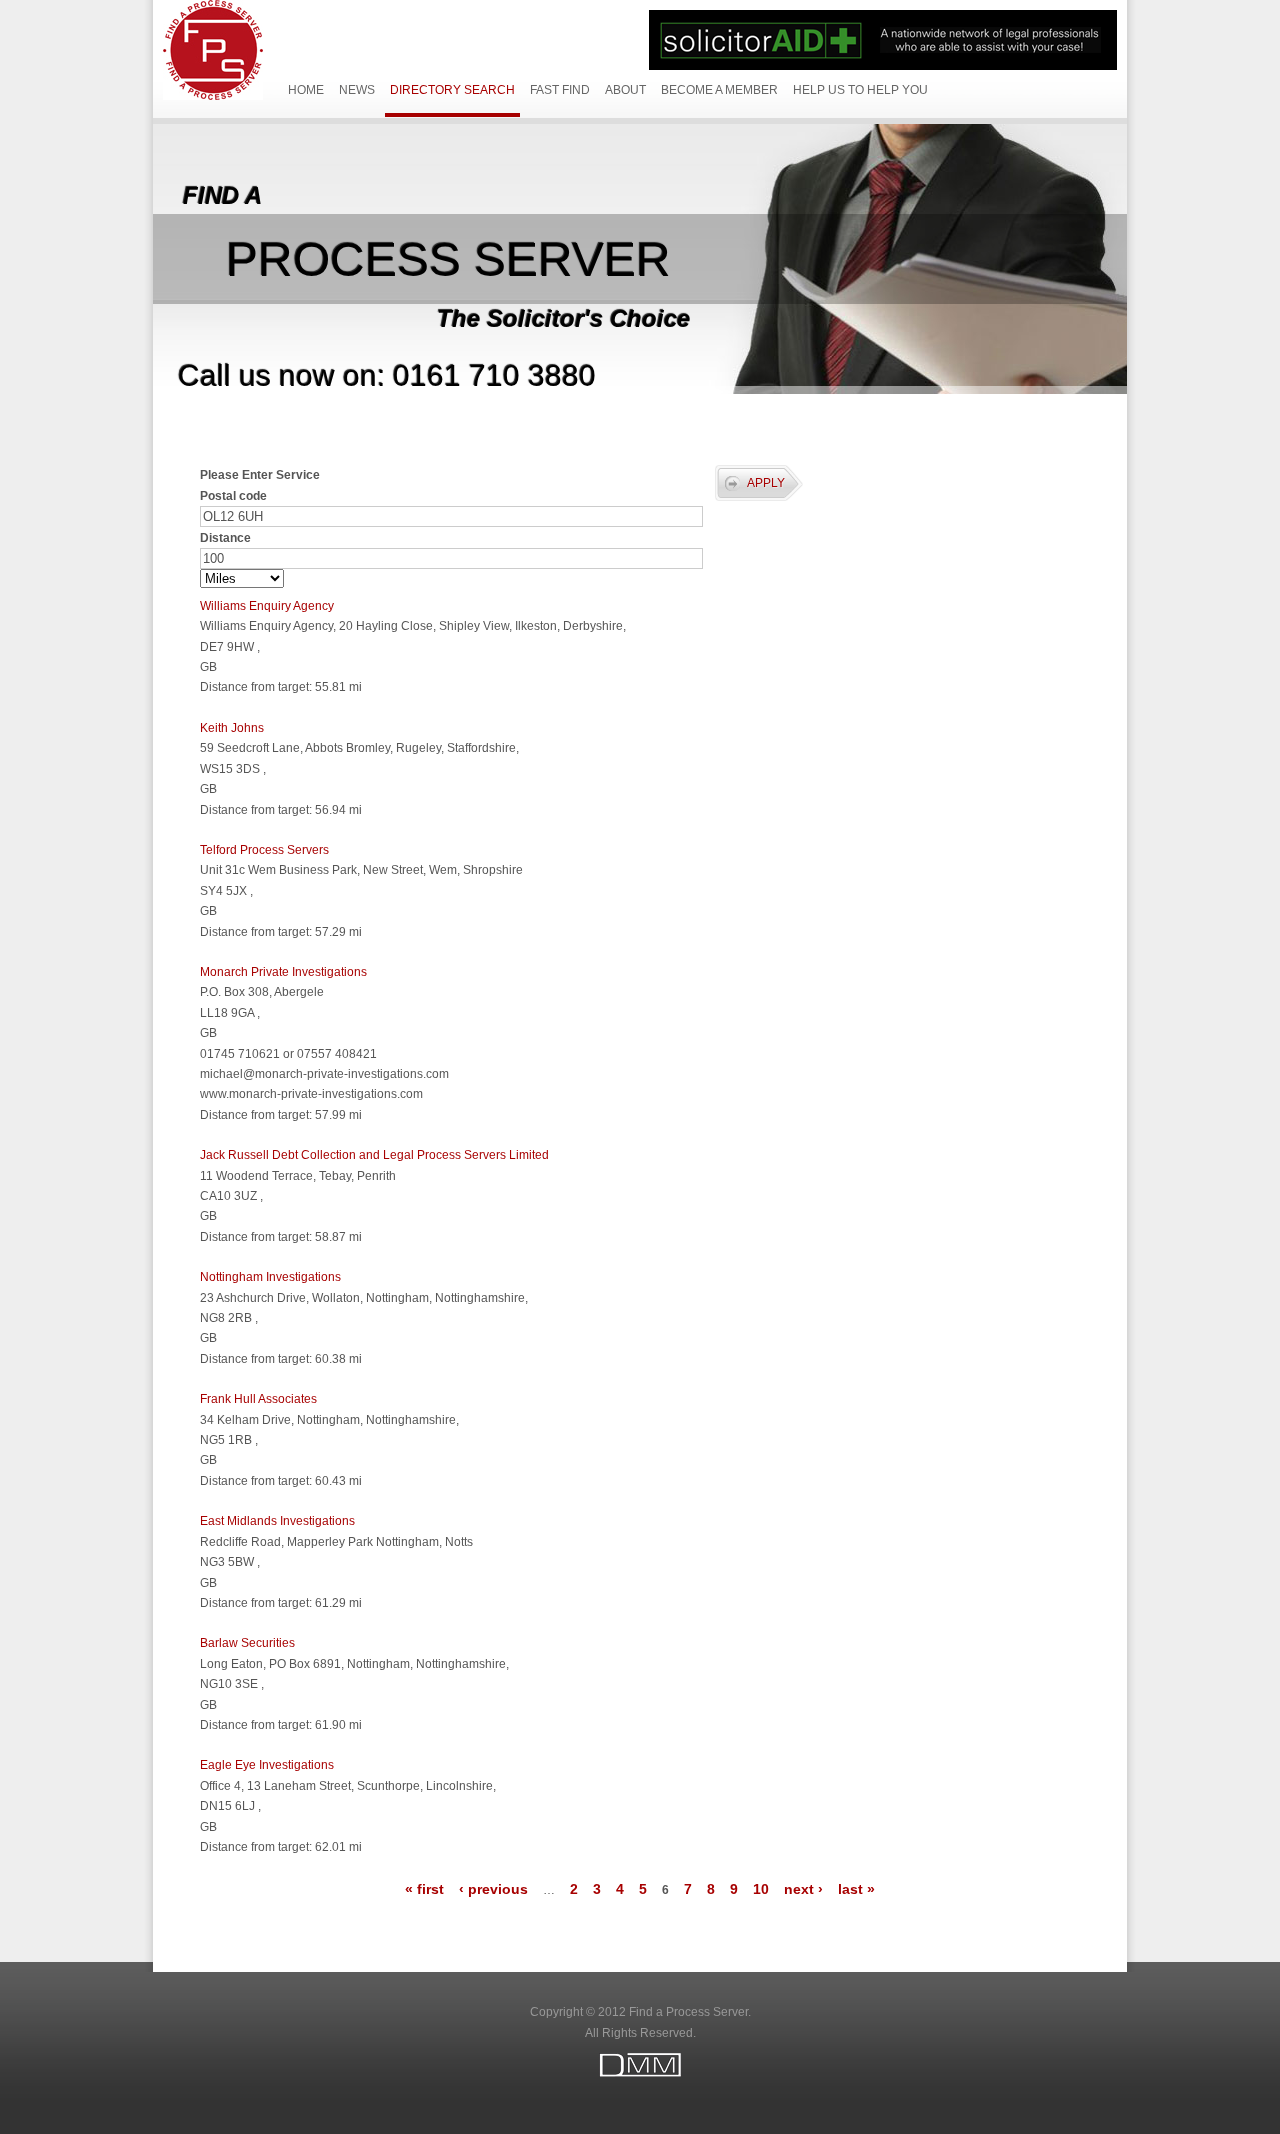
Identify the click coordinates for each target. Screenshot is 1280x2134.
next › (803, 1889)
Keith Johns (232, 728)
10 (761, 1889)
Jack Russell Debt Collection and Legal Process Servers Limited (374, 1155)
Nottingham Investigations (270, 1277)
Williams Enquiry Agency (267, 606)
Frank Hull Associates (258, 1399)
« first (424, 1889)
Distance (225, 538)
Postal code (233, 496)
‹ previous (493, 1889)
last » (856, 1889)
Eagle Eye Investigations (267, 1765)
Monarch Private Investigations (283, 972)
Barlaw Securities (247, 1643)
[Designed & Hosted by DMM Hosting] (640, 2073)
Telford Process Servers (264, 850)
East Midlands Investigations (277, 1521)
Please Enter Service (260, 475)
